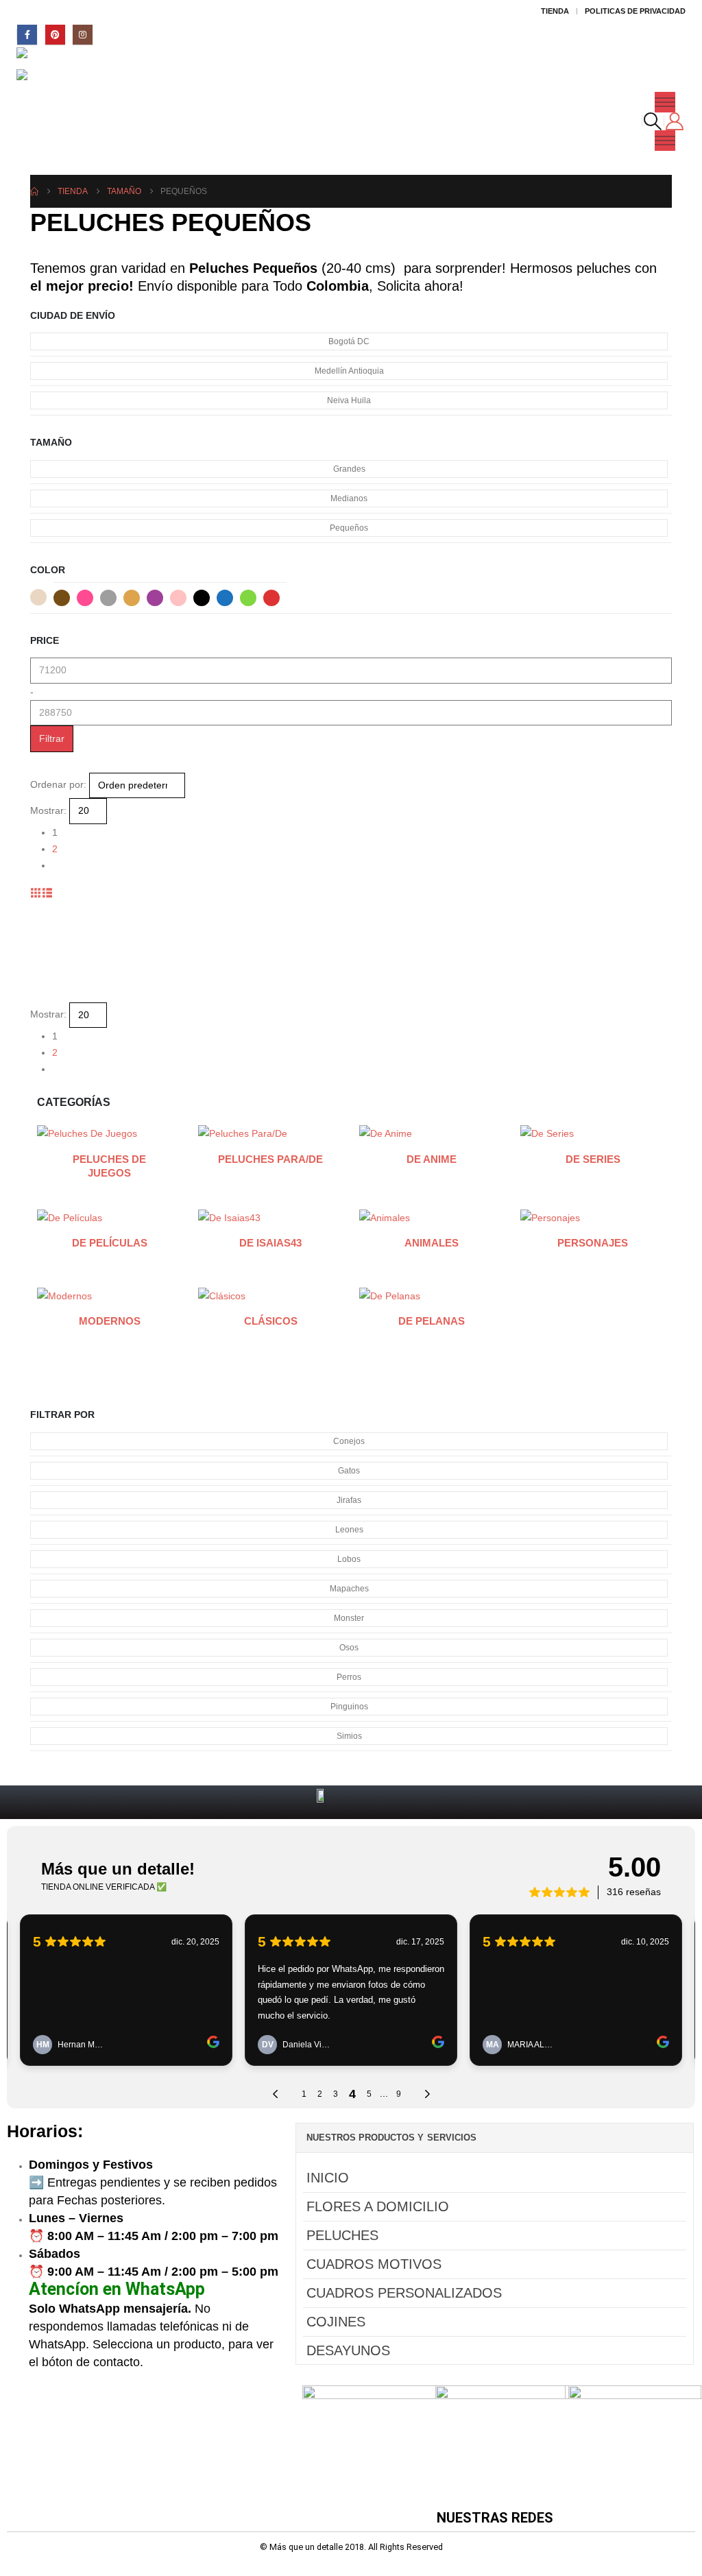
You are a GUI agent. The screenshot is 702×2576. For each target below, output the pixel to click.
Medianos (349, 498)
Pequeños (349, 528)
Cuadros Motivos (374, 2264)
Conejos (349, 1441)
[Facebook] (27, 35)
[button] (653, 121)
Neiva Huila (349, 400)
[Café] (62, 598)
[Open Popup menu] (665, 102)
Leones (349, 1530)
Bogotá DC (349, 341)
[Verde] (248, 598)
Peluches (342, 2235)
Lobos (349, 1559)
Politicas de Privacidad (635, 11)
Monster (349, 1618)
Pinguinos (349, 1707)
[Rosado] (178, 598)
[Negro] (202, 598)
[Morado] (155, 598)
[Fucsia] (85, 598)
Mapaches (349, 1589)
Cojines (336, 2322)
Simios (349, 1736)
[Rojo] (271, 598)
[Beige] (38, 597)
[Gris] (108, 598)
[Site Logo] (55, 59)
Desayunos (348, 2350)
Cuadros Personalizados (404, 2293)
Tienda (555, 11)
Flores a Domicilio (378, 2206)
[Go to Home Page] (34, 191)
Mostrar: (48, 810)
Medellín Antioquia (349, 371)
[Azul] (225, 598)
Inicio (328, 2178)
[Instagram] (83, 35)
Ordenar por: (58, 784)
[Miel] (132, 598)
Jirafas (349, 1500)
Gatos (349, 1471)
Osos (349, 1648)
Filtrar (52, 738)
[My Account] (675, 121)
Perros (349, 1677)
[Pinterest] (55, 35)
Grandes (349, 469)
